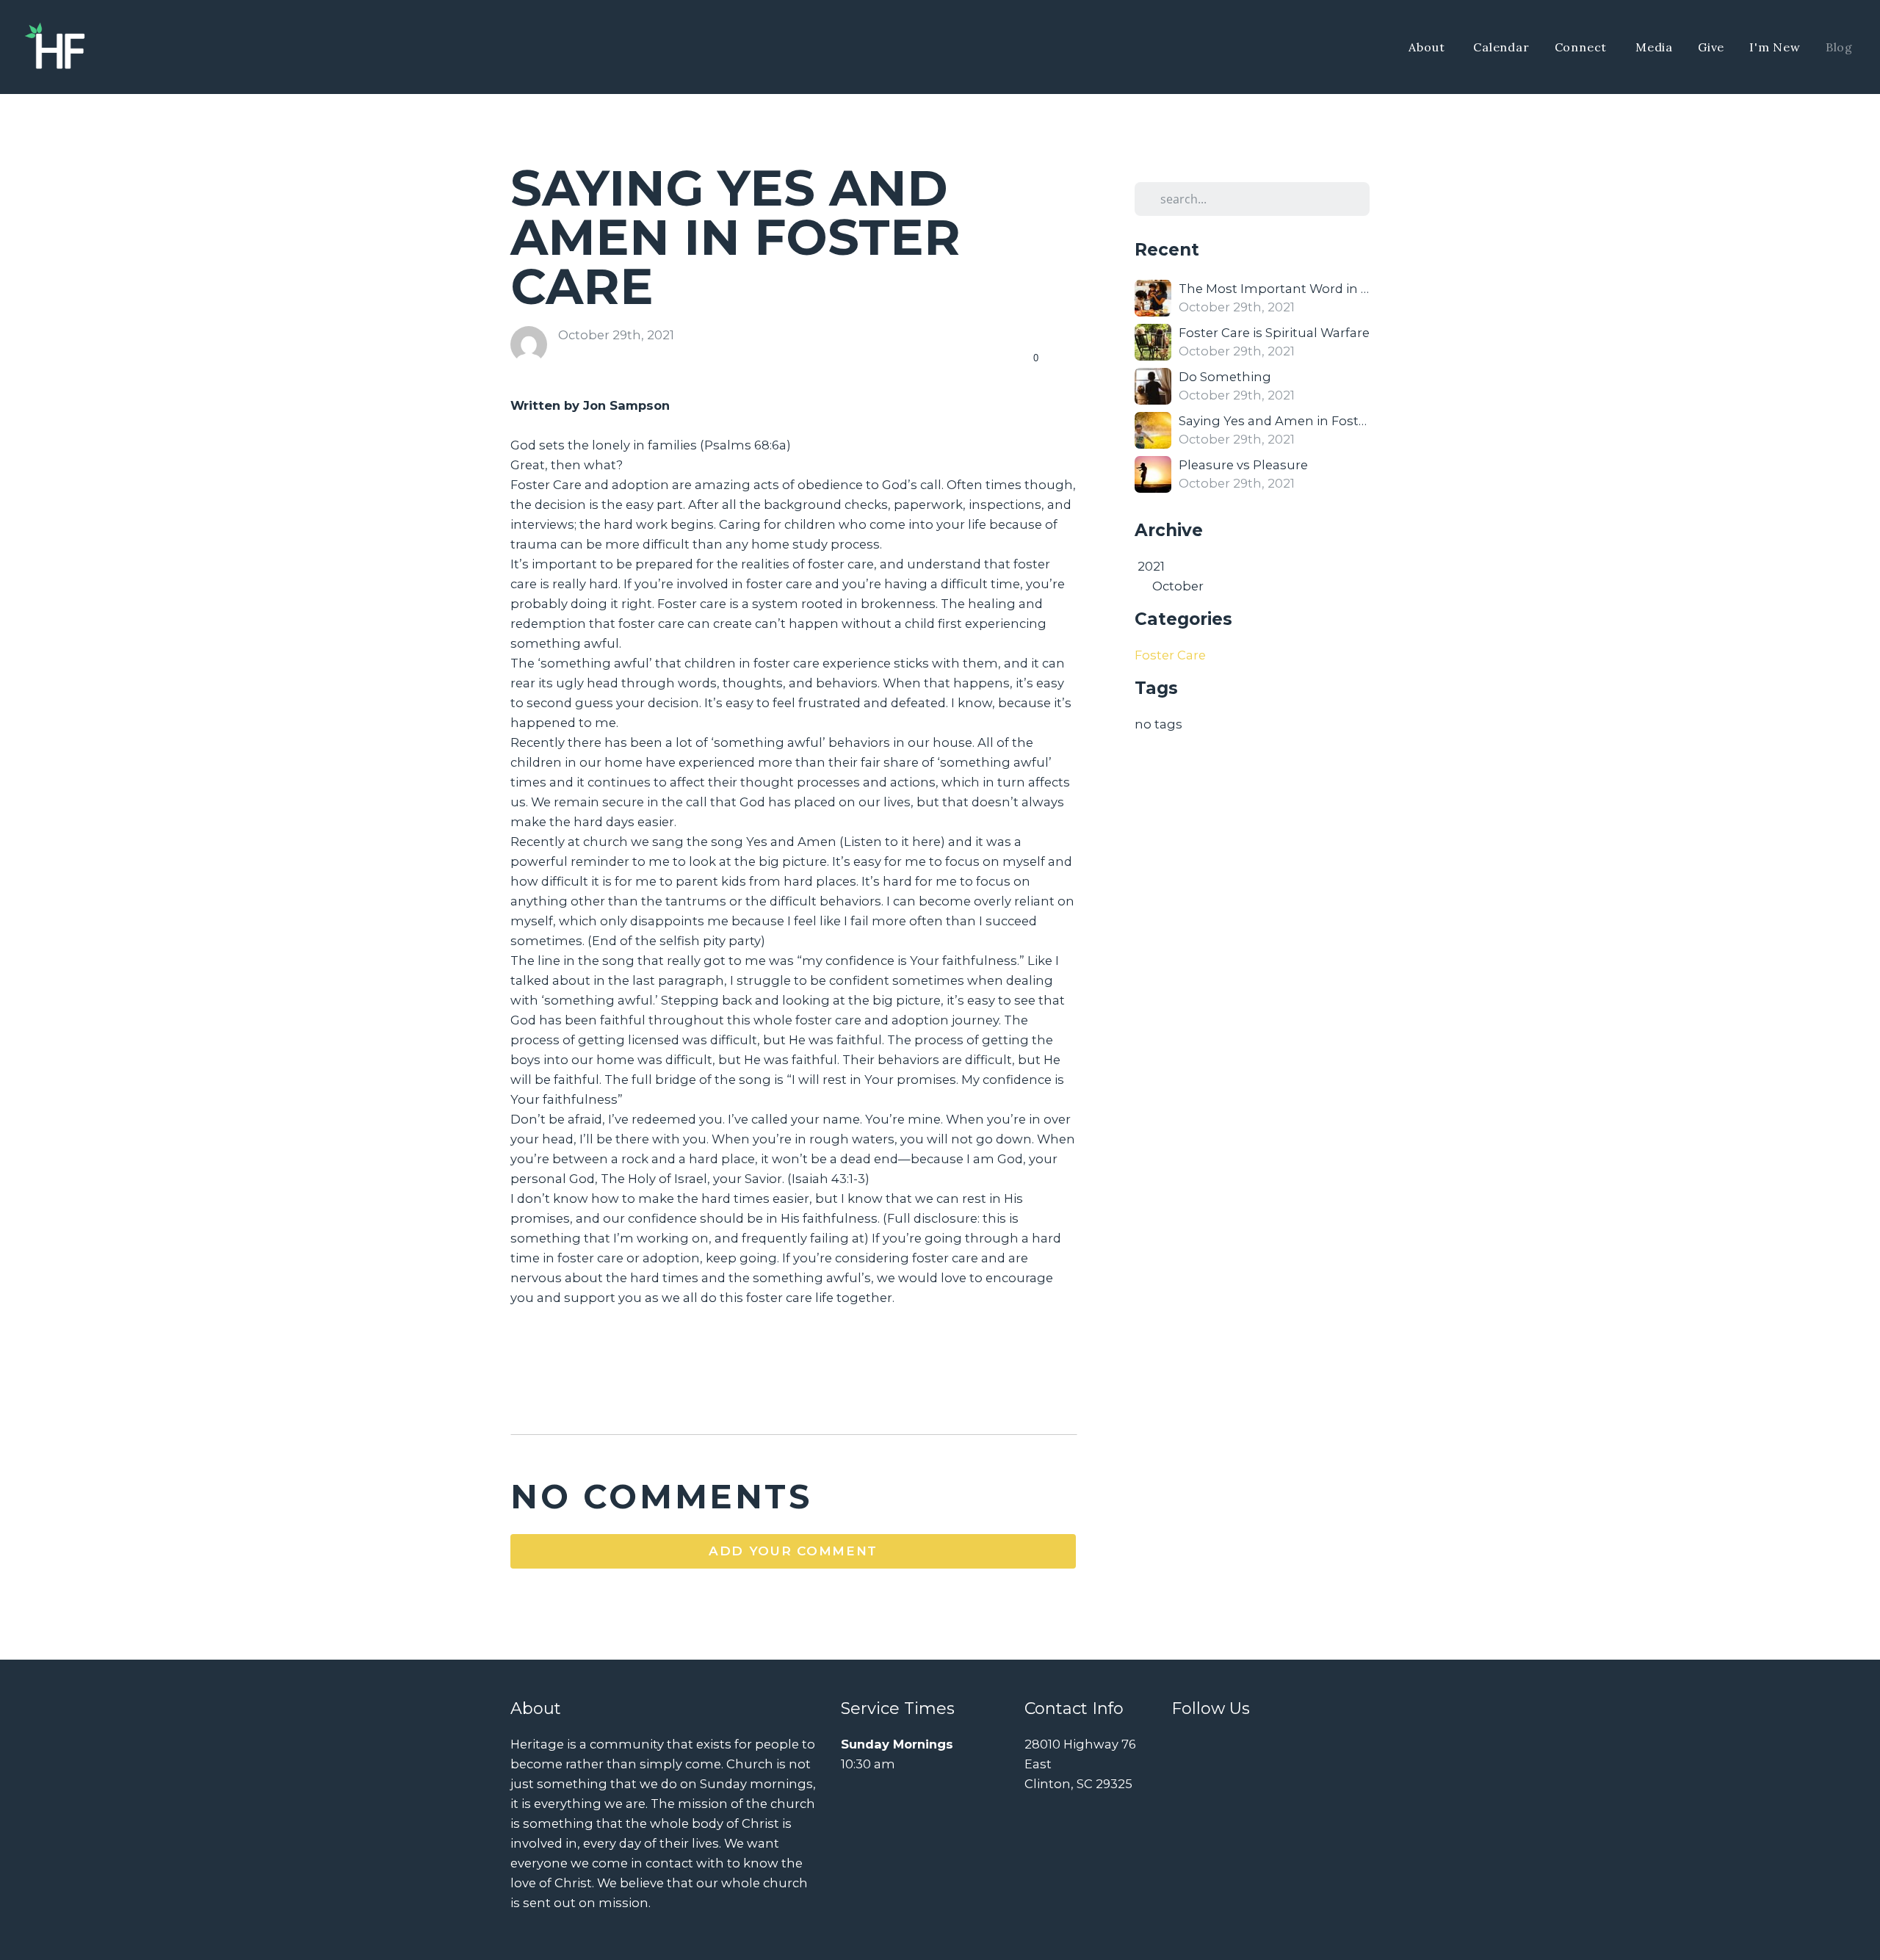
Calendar (1501, 47)
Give (1711, 47)
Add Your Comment (793, 1551)
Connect (1583, 47)
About (1428, 47)
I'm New (1775, 47)
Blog (1839, 47)
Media (1654, 47)
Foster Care (1170, 655)
